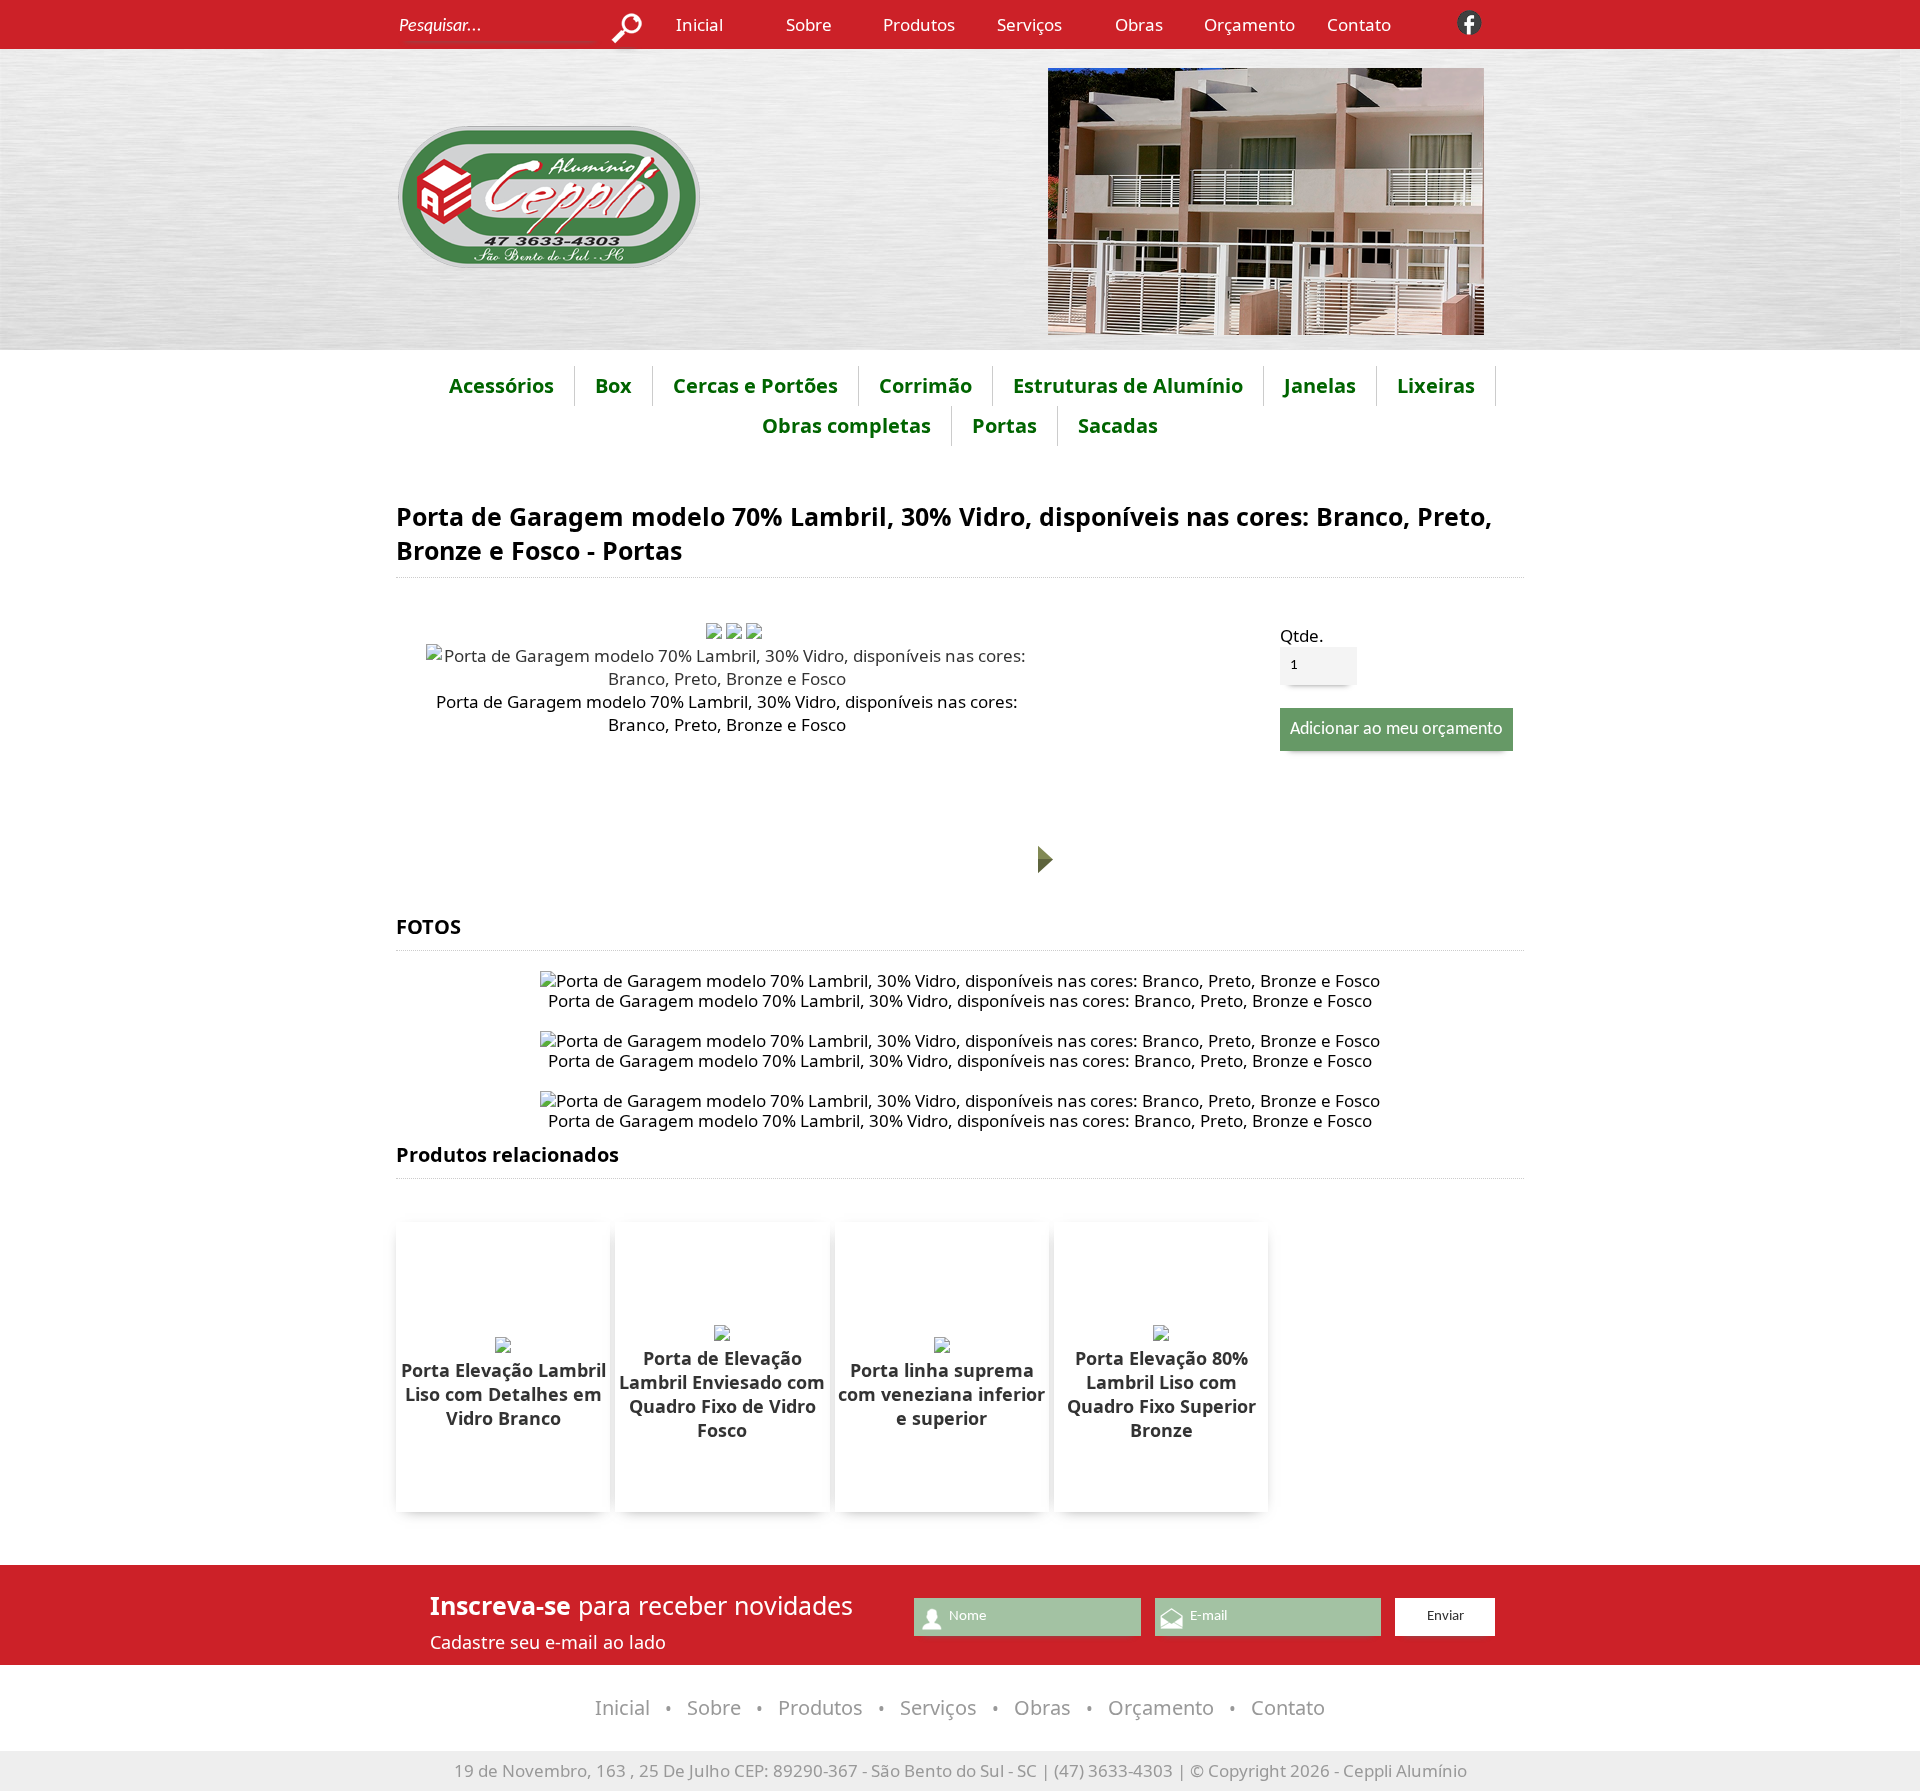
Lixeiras (1436, 385)
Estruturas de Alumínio (1128, 385)
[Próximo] (1043, 868)
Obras (1139, 24)
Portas (1004, 425)
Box (613, 385)
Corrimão (925, 385)
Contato (1359, 24)
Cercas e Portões (755, 385)
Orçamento (1249, 24)
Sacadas (1118, 425)
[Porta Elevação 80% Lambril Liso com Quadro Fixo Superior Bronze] (1161, 1334)
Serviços (1029, 24)
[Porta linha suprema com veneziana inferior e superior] (942, 1346)
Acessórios (501, 385)
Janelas (1320, 385)
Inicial (699, 24)
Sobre (809, 24)
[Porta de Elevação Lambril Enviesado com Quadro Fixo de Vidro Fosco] (722, 1334)
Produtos (919, 24)
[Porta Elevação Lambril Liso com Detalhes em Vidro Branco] (503, 1346)
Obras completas (846, 425)
